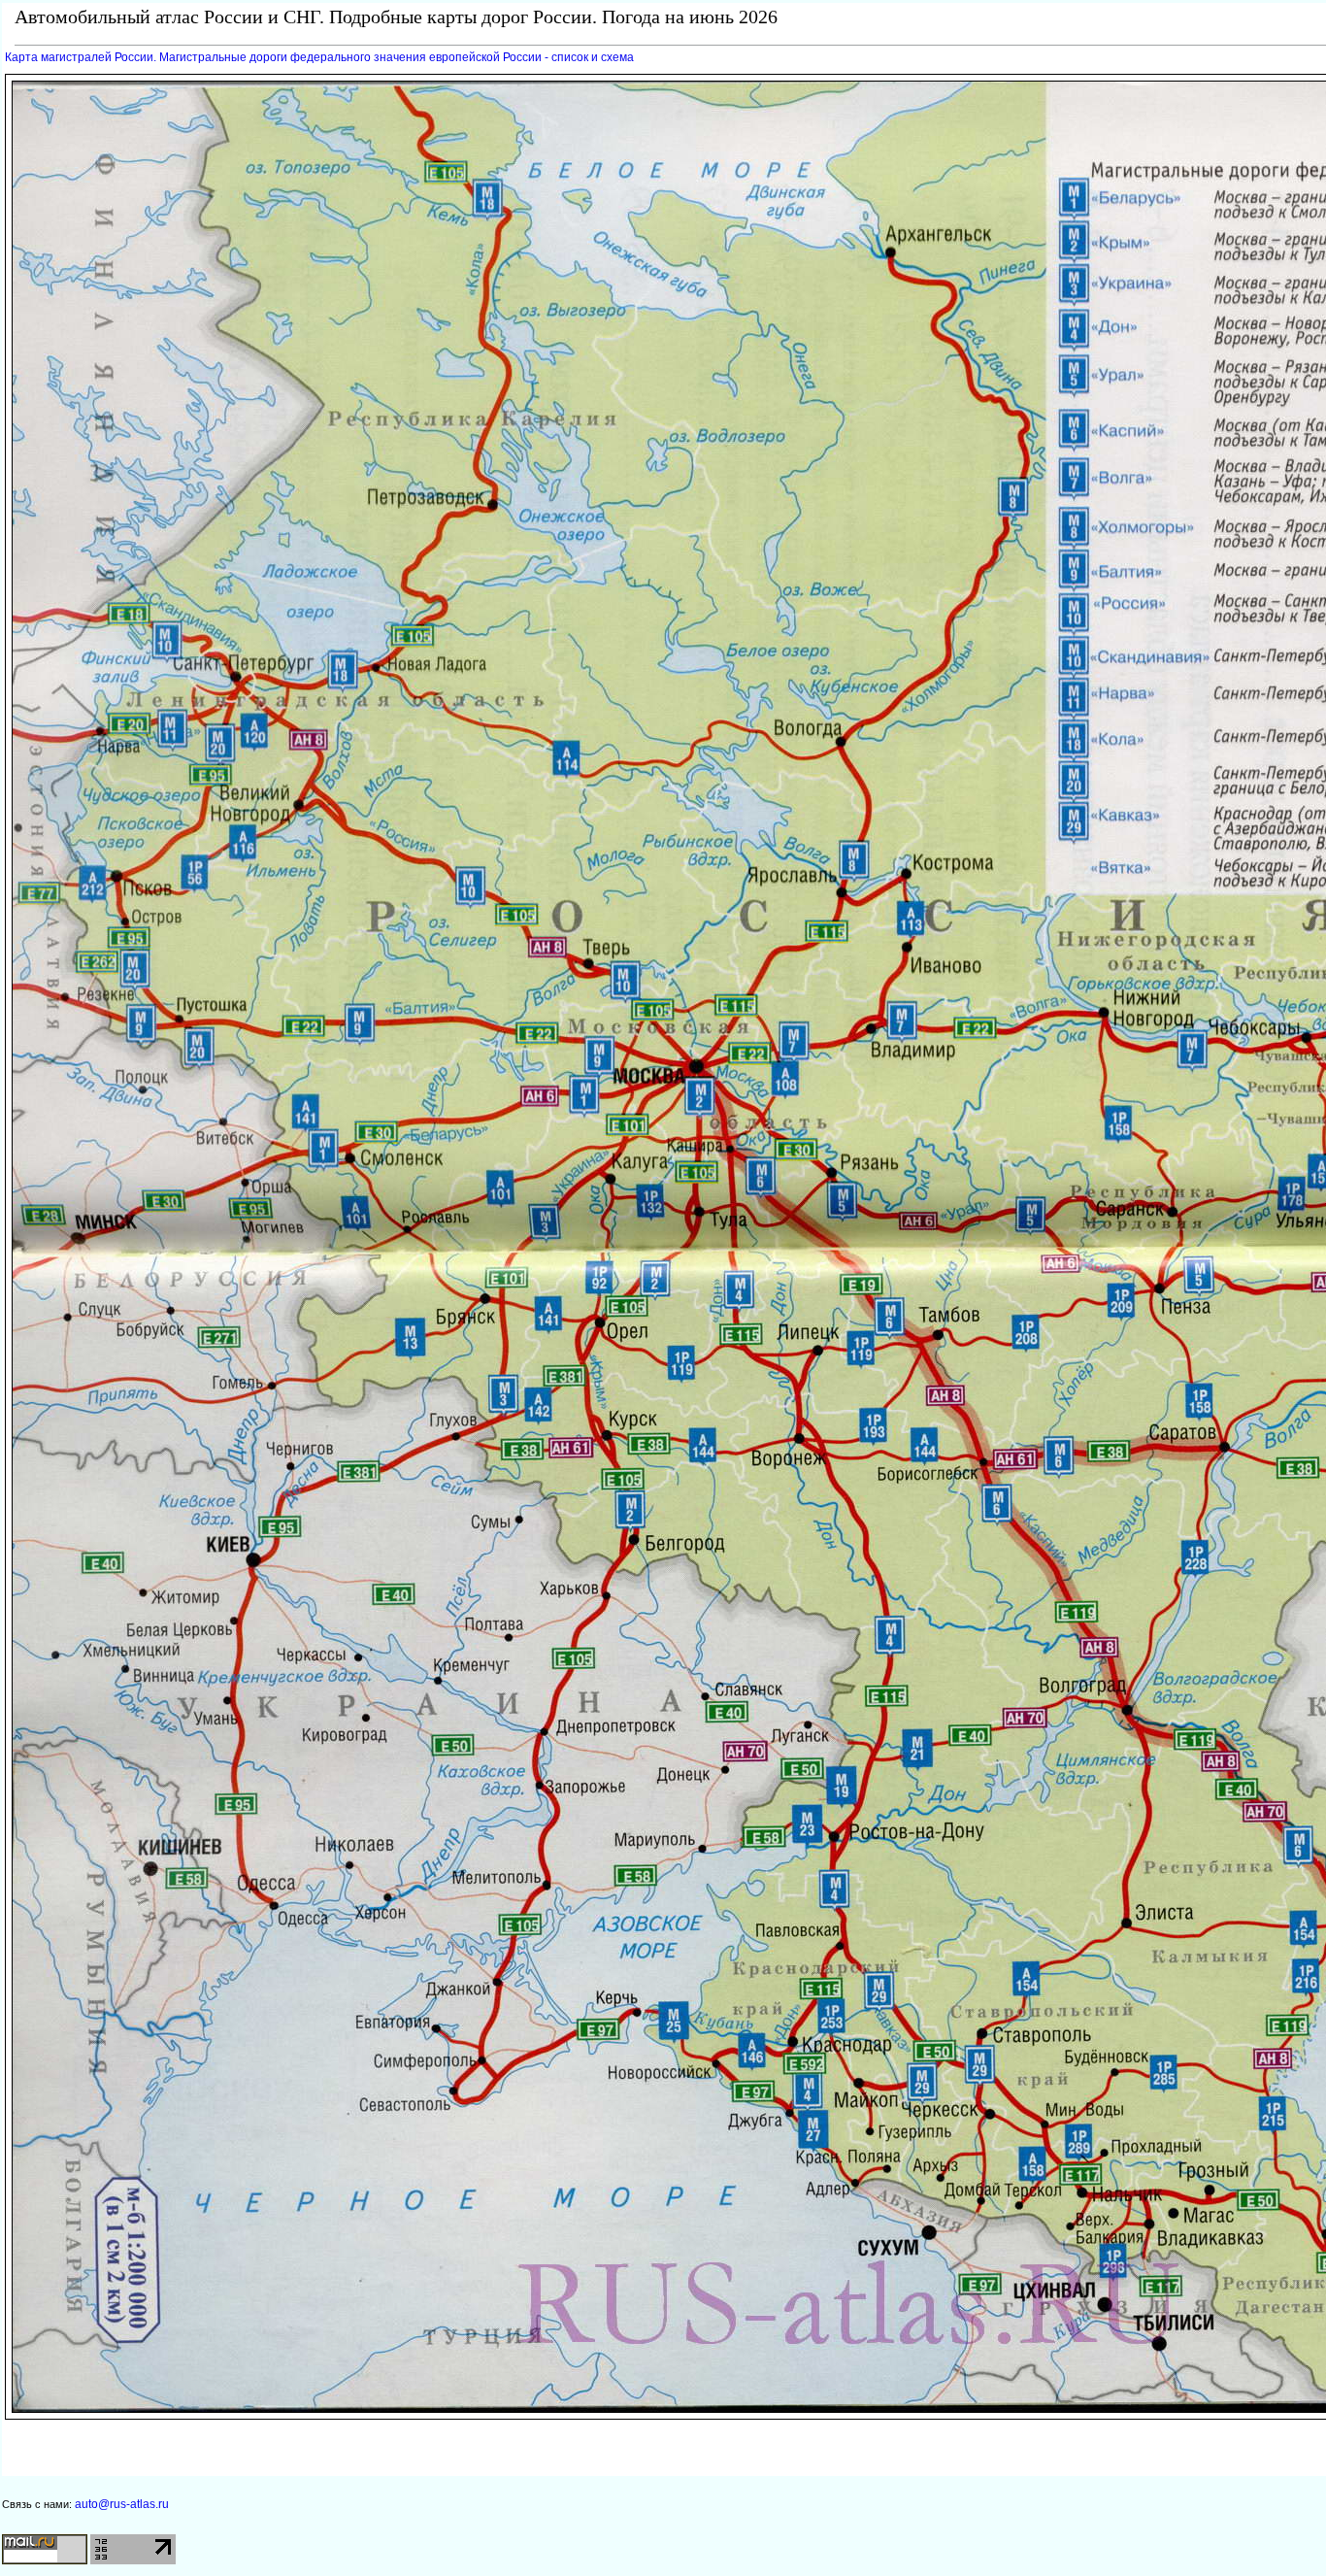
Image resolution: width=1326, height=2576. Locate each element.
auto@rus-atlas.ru (122, 2504)
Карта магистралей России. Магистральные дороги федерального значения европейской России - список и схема (319, 57)
